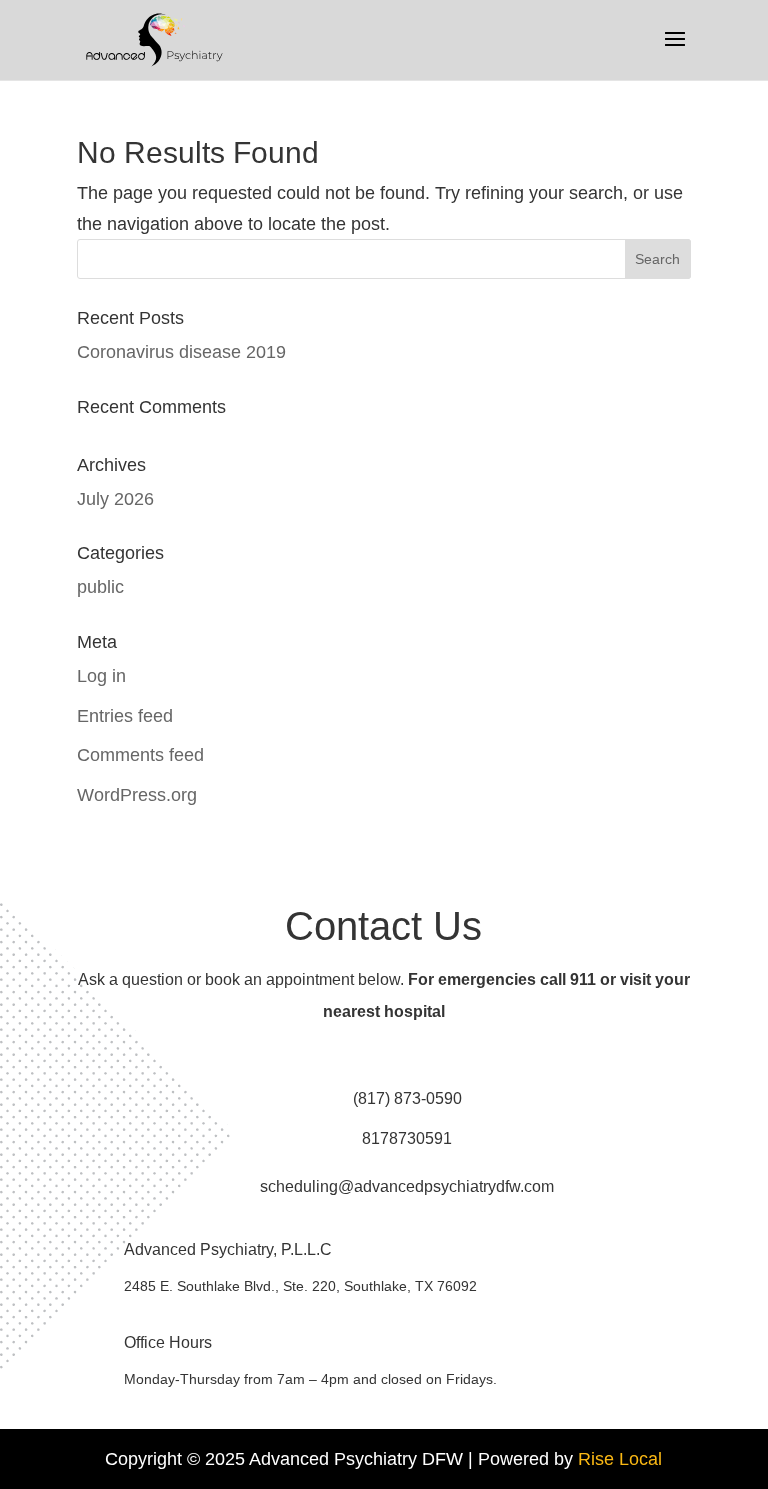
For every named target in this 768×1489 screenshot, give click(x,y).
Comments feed (140, 755)
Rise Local (620, 1459)
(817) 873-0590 (407, 1098)
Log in (101, 676)
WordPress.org (137, 795)
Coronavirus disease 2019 (181, 352)
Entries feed (125, 716)
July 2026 (115, 499)
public (100, 587)
